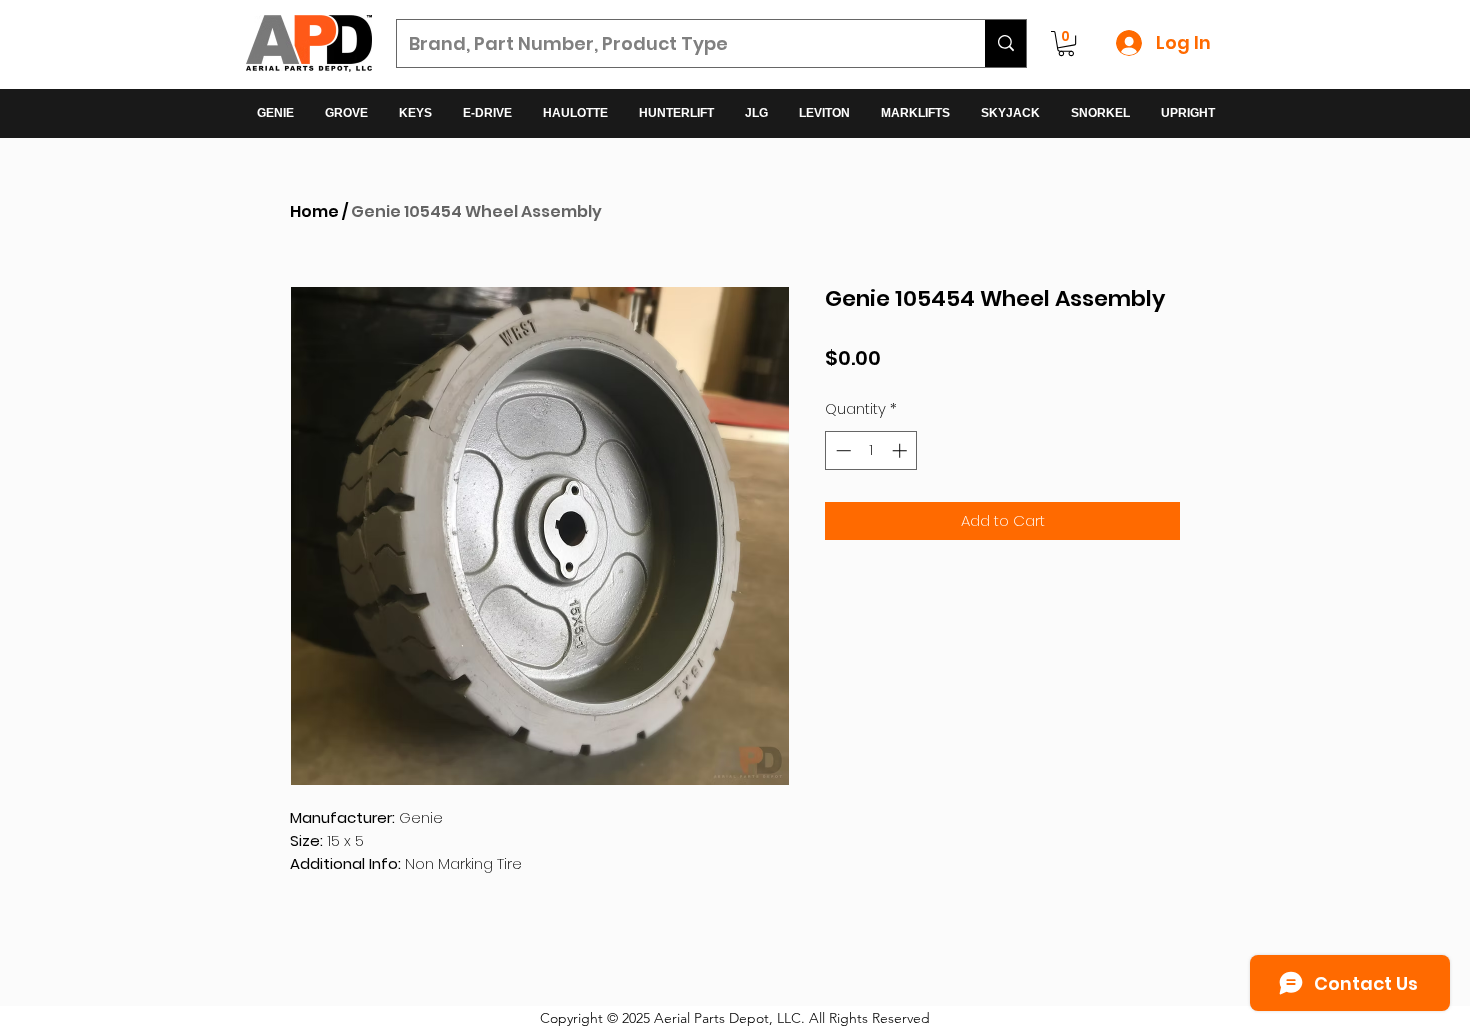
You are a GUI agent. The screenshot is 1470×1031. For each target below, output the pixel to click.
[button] (1066, 43)
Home (314, 211)
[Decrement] (841, 450)
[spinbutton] (871, 450)
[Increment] (901, 450)
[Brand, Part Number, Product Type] (1005, 43)
